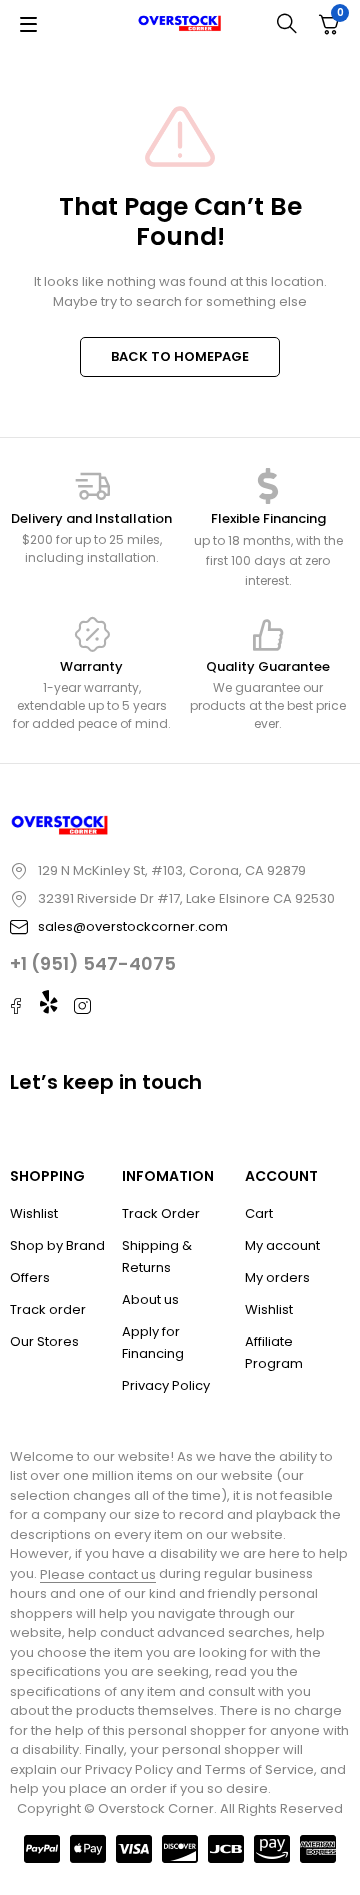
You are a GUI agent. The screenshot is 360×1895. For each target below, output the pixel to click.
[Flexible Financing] (268, 486)
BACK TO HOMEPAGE (180, 356)
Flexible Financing (268, 518)
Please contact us (98, 1574)
